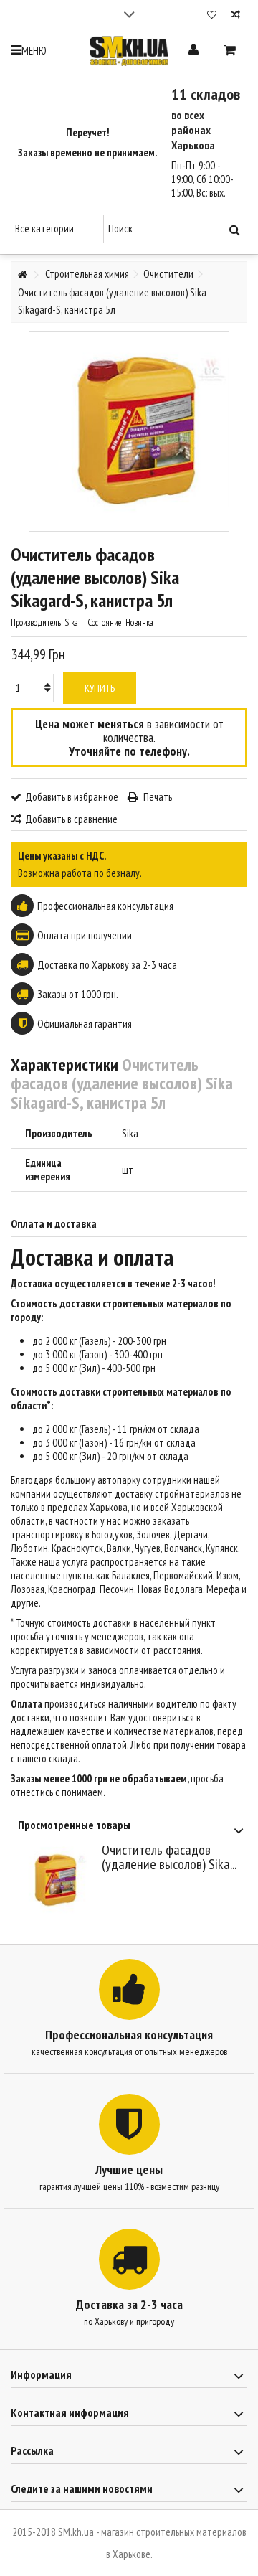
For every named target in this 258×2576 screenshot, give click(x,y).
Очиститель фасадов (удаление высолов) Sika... (169, 1857)
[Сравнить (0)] (235, 16)
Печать (157, 797)
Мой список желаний (212, 16)
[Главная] (22, 275)
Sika (130, 1133)
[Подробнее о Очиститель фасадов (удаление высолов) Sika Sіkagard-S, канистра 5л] (56, 1880)
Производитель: (37, 622)
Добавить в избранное (72, 797)
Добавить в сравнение (71, 819)
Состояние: (105, 622)
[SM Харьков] (129, 51)
